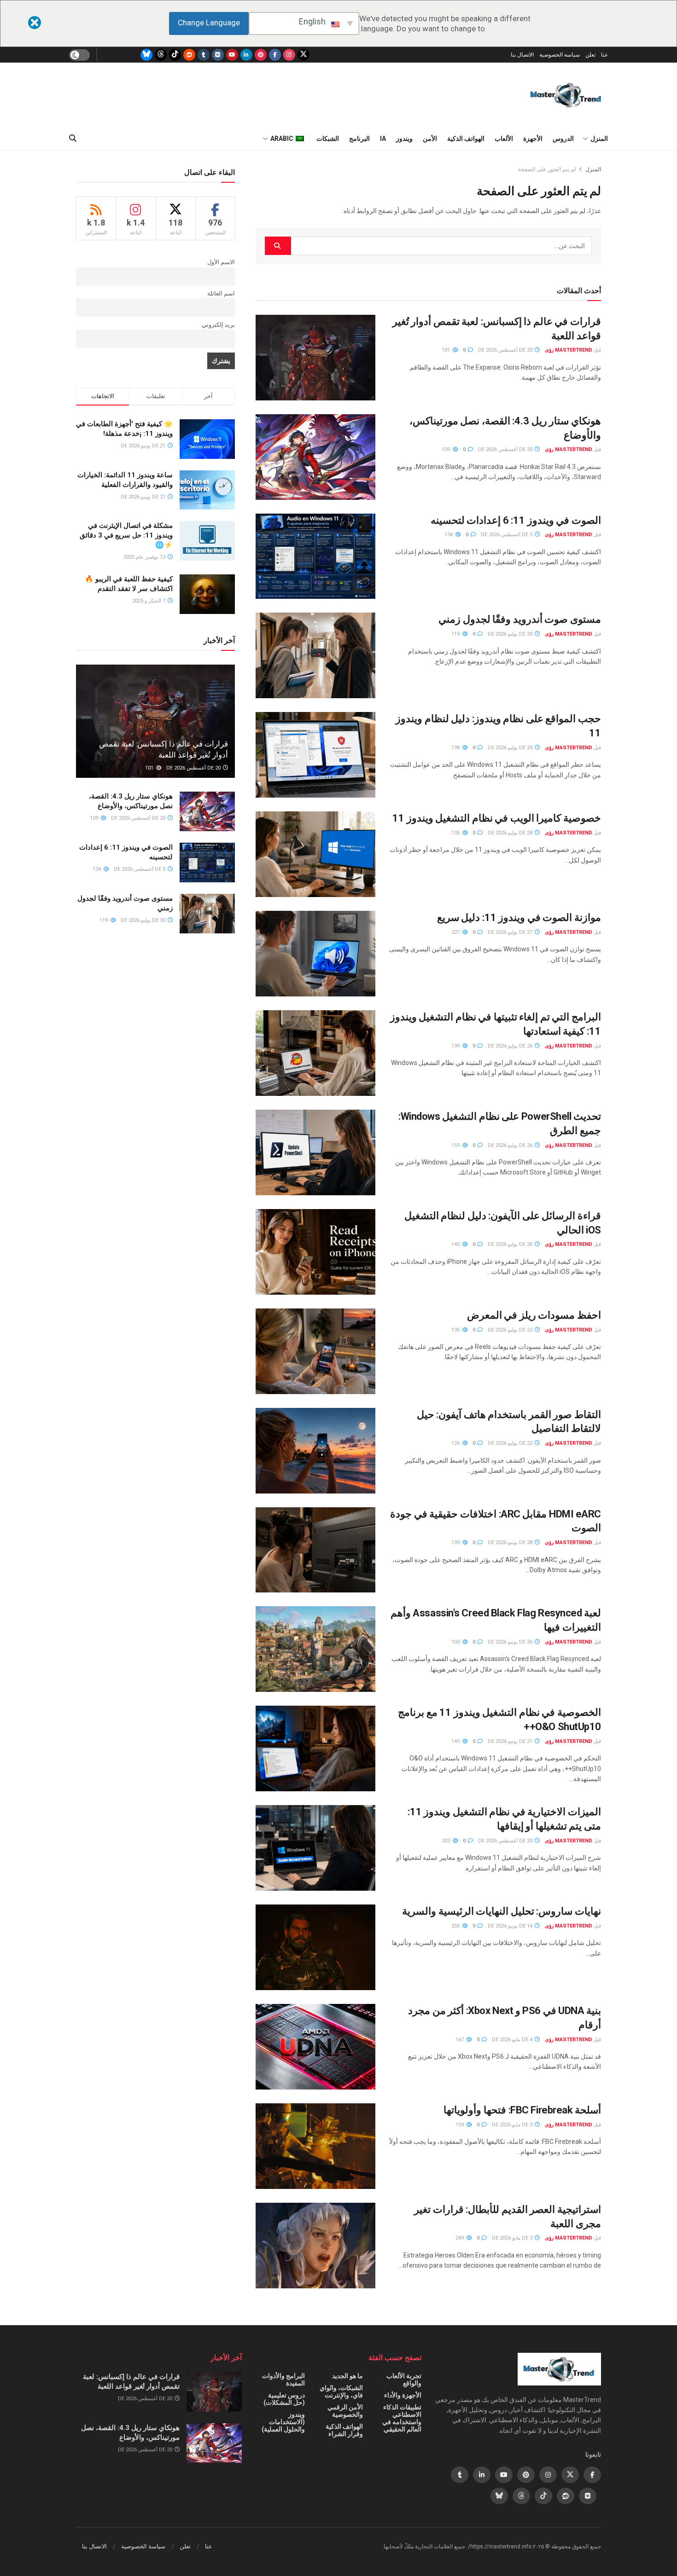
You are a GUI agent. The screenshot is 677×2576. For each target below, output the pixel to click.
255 (456, 1926)
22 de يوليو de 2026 (511, 1330)
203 (446, 1841)
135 (456, 833)
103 (456, 1642)
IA (383, 139)
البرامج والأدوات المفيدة (283, 2379)
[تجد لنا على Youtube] (232, 55)
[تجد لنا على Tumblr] (204, 55)
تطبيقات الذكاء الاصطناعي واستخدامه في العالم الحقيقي (402, 2418)
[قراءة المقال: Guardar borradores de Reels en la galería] (315, 1351)
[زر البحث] (73, 139)
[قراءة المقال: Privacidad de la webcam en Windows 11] (315, 854)
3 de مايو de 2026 (513, 2125)
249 (460, 2238)
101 (446, 350)
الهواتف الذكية (466, 139)
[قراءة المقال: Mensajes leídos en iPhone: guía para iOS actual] (315, 1252)
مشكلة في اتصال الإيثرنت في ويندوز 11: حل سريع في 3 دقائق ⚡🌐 (126, 535)
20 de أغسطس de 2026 (506, 350)
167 (460, 2040)
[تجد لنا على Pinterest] (261, 55)
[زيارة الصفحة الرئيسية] (566, 95)
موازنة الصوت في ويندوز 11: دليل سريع (519, 918)
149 (456, 1741)
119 (456, 634)
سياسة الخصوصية (560, 55)
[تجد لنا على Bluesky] (146, 55)
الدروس (563, 139)
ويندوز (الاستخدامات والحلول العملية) (283, 2422)
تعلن (590, 55)
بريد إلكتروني (218, 325)
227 (456, 932)
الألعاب (504, 139)
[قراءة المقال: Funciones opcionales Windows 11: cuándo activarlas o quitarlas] (315, 1848)
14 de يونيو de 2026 (511, 1926)
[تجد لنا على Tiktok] (543, 2496)
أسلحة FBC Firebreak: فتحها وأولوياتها (522, 2110)
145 (456, 1244)
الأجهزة (533, 139)
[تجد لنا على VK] (218, 55)
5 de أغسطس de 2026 (507, 535)
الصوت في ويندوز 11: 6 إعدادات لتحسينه (516, 520)
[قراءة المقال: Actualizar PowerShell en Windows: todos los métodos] (315, 1152)
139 (456, 1046)
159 (456, 1145)
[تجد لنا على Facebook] (275, 55)
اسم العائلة (221, 293)
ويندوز (404, 139)
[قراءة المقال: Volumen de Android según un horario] (315, 655)
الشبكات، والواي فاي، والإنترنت (341, 2391)
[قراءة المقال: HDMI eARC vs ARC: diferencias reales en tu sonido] (315, 1550)
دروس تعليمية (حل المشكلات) (284, 2399)
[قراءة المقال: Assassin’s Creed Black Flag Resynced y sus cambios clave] (315, 1649)
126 (456, 1443)
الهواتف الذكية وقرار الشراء (344, 2430)
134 (449, 535)
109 (446, 449)
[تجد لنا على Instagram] (289, 55)
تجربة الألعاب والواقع (404, 2379)
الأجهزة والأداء (403, 2395)
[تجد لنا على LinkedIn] (246, 55)
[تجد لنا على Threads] (161, 55)
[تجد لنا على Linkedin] (482, 2475)
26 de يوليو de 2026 (511, 1046)
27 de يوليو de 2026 (511, 932)
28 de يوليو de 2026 (511, 833)
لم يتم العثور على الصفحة (547, 169)
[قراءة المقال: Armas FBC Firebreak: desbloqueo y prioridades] (315, 2146)
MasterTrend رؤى (569, 350)
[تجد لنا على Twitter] (303, 55)
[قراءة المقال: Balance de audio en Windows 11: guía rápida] (315, 954)
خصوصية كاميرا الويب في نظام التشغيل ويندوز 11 (497, 818)
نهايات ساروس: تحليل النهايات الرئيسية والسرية (502, 1911)
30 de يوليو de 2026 (511, 634)
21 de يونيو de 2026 (511, 1741)
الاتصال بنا (522, 55)
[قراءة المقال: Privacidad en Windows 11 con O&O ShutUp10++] (315, 1748)
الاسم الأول (221, 262)
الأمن (430, 139)
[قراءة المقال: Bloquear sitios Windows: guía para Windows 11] (315, 755)
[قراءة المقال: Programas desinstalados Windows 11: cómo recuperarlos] (315, 1053)
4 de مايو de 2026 (513, 2040)
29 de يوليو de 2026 (511, 748)
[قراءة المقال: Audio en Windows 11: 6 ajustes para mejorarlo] (315, 556)
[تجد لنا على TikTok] (175, 55)
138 (456, 748)
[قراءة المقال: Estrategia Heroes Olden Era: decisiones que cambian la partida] (315, 2246)
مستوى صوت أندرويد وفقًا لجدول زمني (520, 619)
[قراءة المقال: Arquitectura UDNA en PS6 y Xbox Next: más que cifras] (315, 2047)
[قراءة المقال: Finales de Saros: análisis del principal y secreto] (315, 1947)
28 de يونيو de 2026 (511, 1543)
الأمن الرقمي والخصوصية (345, 2411)
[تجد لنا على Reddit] (189, 55)
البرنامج (359, 139)
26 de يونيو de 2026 (511, 1642)
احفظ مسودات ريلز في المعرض (534, 1315)
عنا (604, 55)
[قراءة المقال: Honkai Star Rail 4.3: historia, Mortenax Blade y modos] (315, 457)
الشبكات (328, 139)
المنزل (599, 139)
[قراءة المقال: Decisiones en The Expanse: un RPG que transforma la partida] (315, 358)
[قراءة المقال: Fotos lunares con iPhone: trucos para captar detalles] (315, 1451)
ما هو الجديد (347, 2376)
